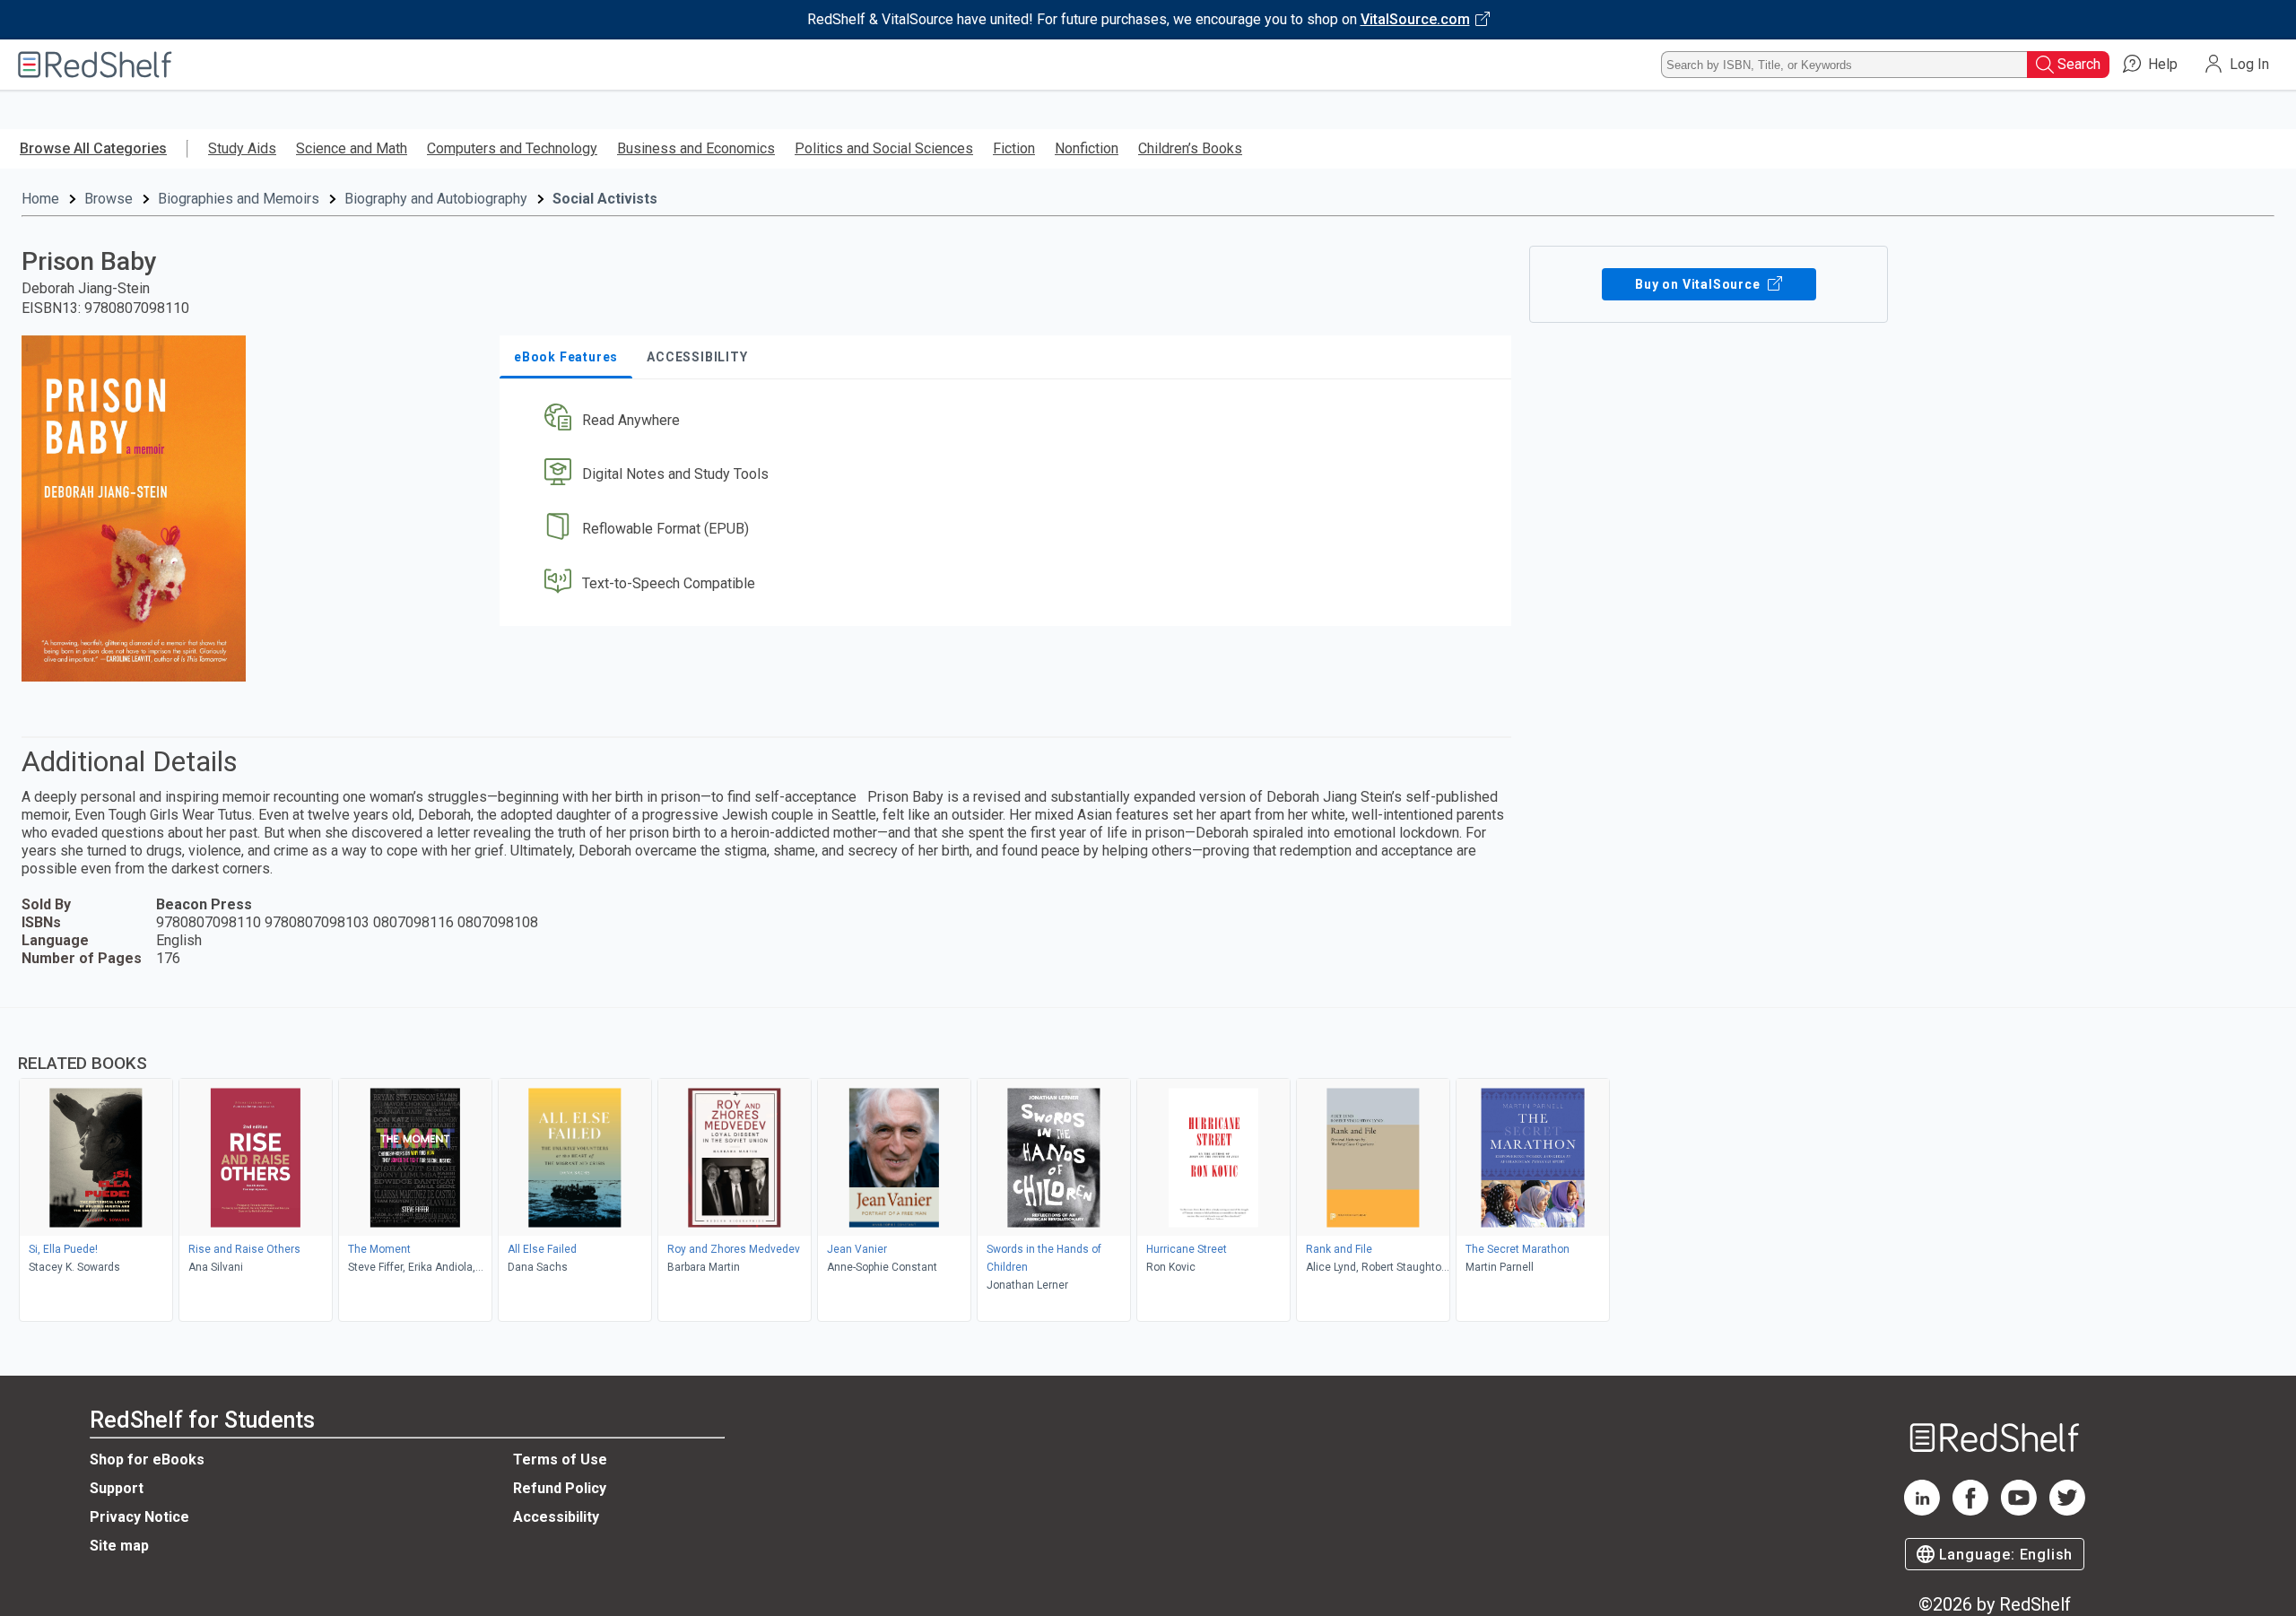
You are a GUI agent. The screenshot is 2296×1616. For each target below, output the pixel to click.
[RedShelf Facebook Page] (1970, 1511)
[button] (1009, 420)
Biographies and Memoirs (239, 199)
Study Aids (242, 148)
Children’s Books (1190, 148)
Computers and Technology (512, 148)
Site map (119, 1546)
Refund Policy (560, 1488)
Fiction (1014, 148)
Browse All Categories (93, 148)
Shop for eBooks (147, 1460)
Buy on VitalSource (1699, 284)
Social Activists (605, 199)
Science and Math (352, 148)
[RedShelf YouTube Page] (2019, 1511)
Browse (109, 199)
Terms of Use (560, 1460)
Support (117, 1488)
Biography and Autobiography (436, 199)
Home (40, 199)
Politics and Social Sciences (884, 148)
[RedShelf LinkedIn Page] (1922, 1511)
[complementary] (1148, 1167)
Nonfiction (1087, 148)
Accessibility (556, 1517)
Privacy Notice (139, 1517)
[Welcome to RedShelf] (95, 65)
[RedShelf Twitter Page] (2067, 1511)
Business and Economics (696, 148)
